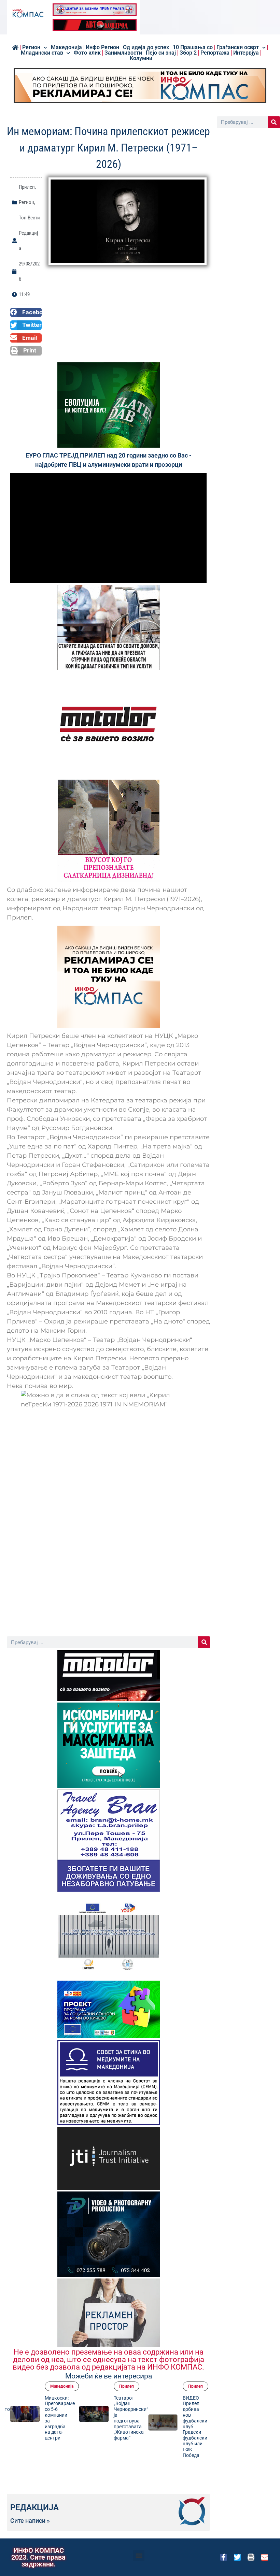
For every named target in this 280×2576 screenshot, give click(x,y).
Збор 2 (188, 53)
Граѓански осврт (238, 47)
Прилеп (27, 187)
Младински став (42, 53)
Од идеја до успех (146, 47)
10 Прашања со (193, 47)
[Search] (204, 1642)
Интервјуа (246, 53)
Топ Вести (29, 218)
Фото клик (87, 53)
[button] (26, 313)
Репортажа (215, 53)
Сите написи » (30, 2521)
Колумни (141, 58)
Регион (31, 47)
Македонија (62, 2386)
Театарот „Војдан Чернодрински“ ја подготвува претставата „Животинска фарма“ (131, 2418)
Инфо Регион (102, 47)
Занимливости (123, 53)
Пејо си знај (161, 53)
